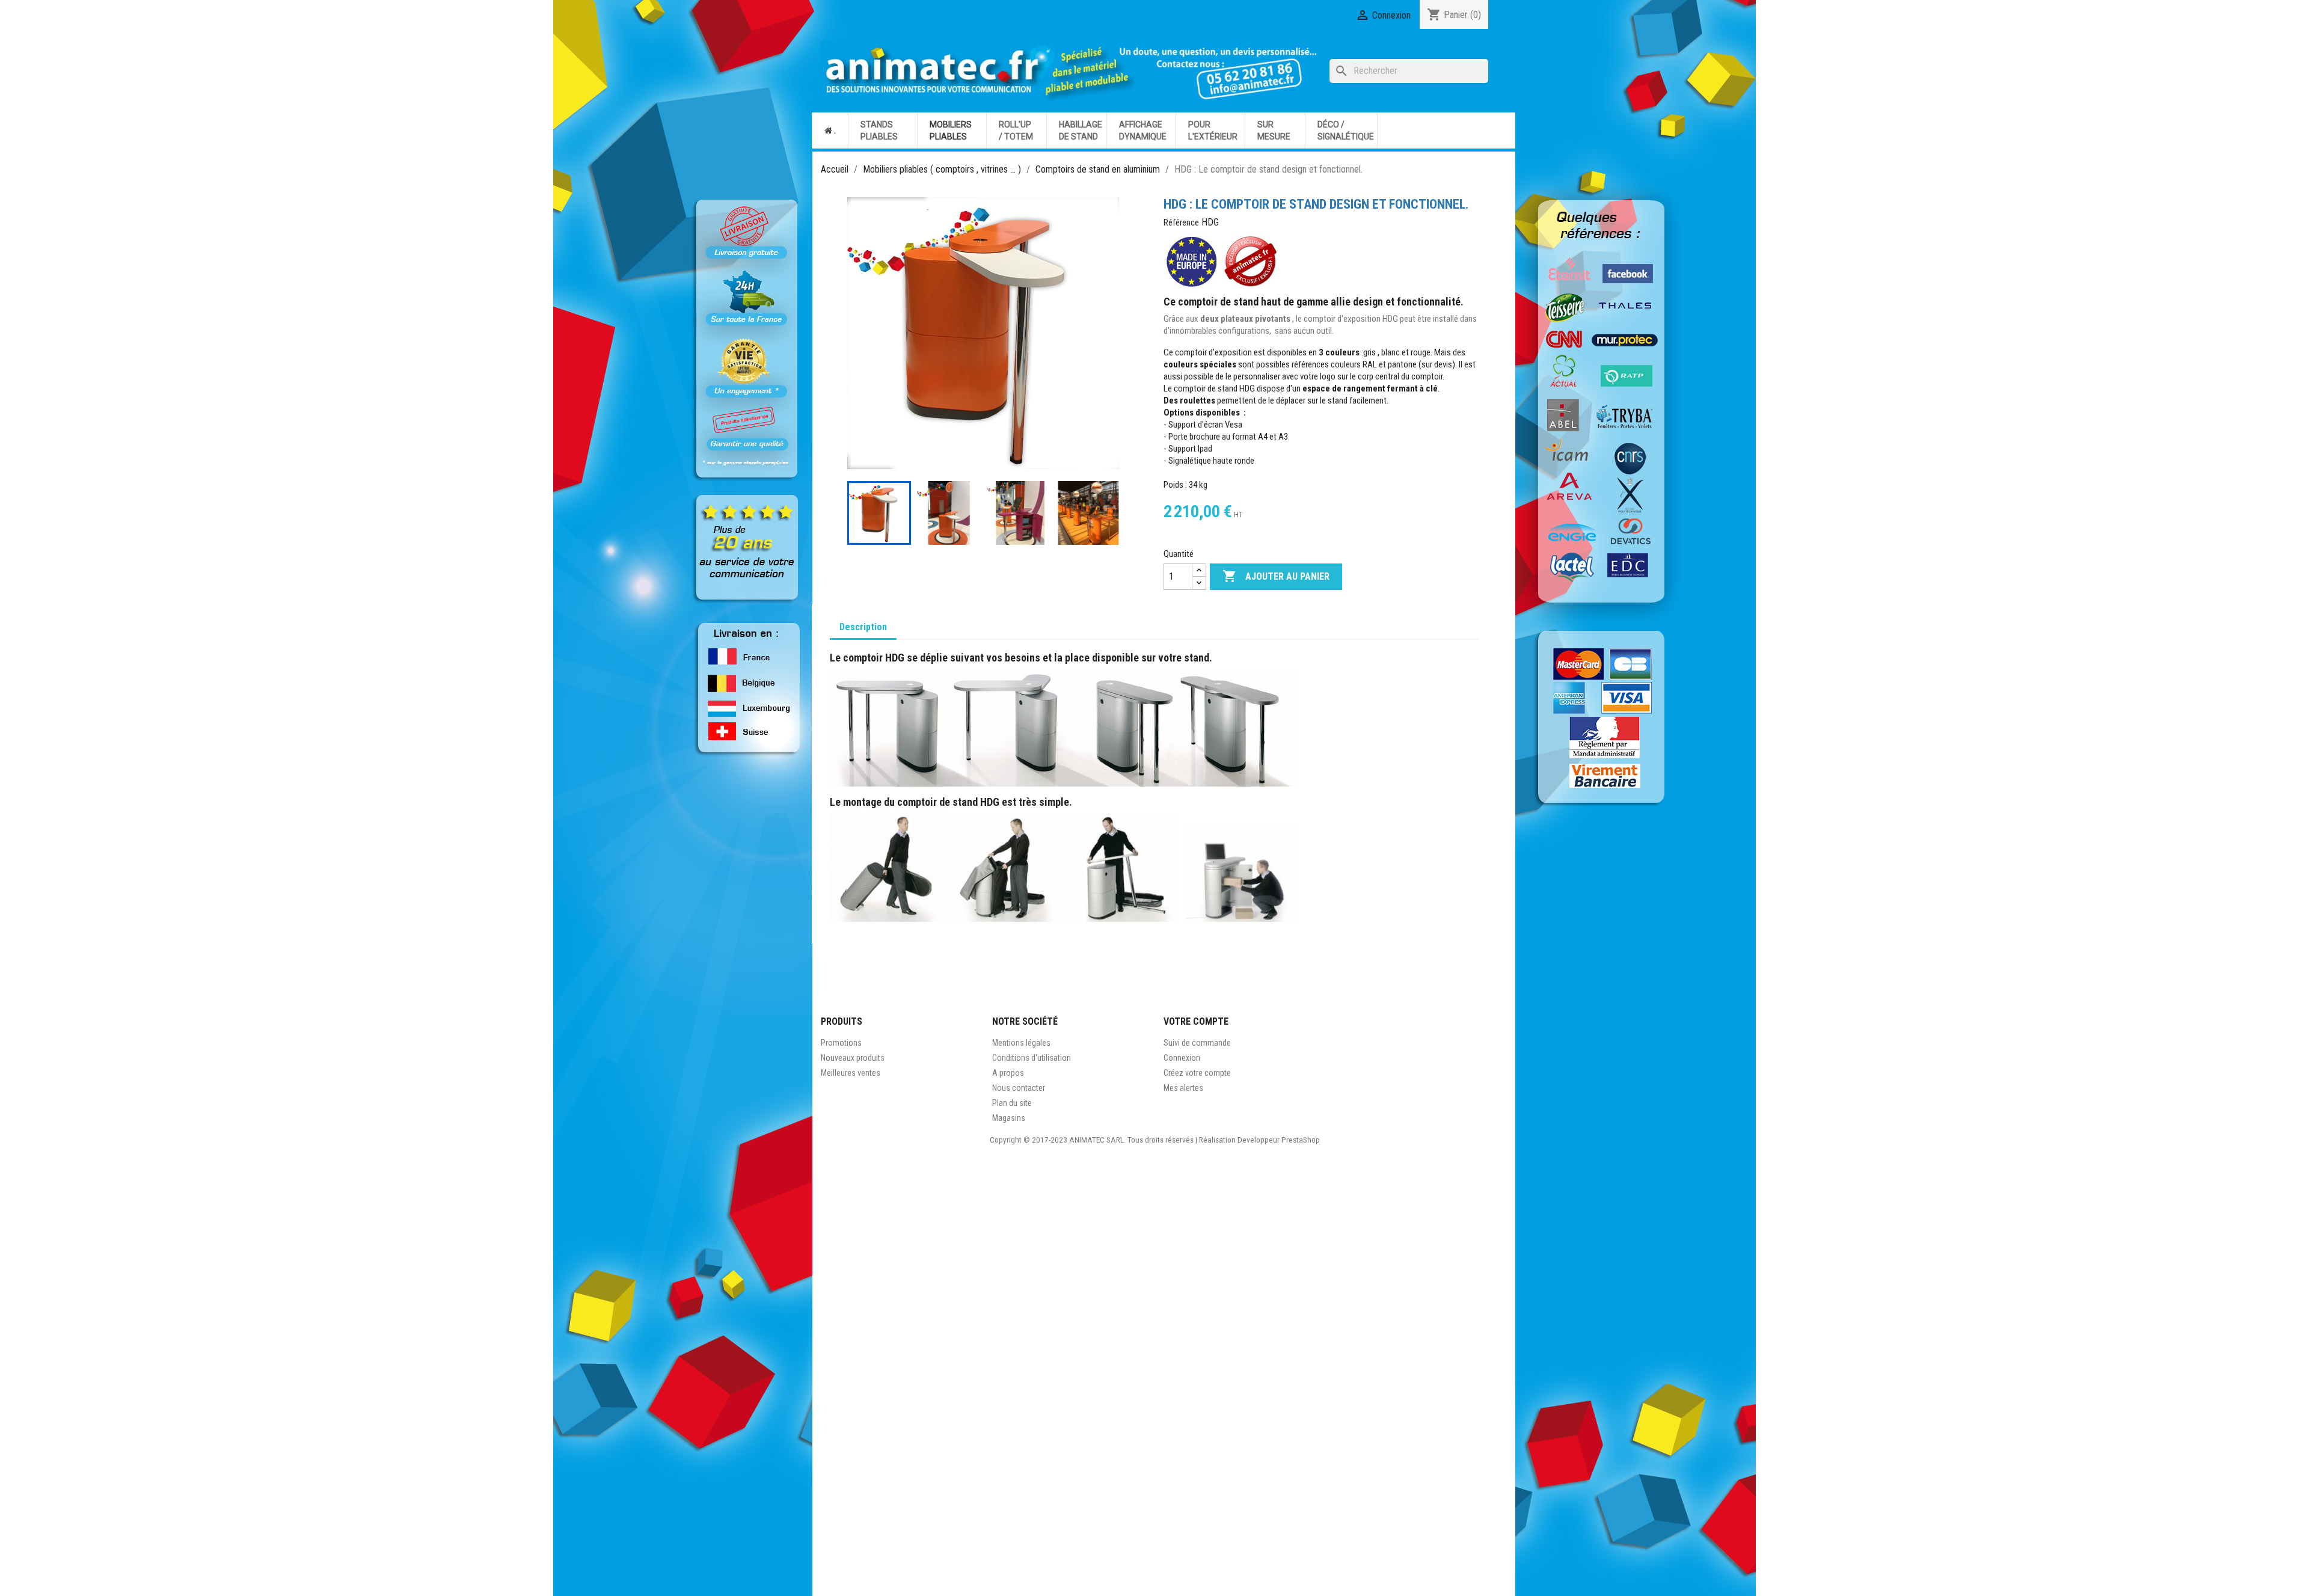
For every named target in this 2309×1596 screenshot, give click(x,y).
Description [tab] (863, 627)
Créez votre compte (1197, 1073)
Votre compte (1196, 1021)
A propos (1008, 1073)
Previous (859, 513)
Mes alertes (1183, 1088)
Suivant (1101, 333)
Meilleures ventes (851, 1073)
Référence (1181, 223)
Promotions (841, 1043)
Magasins (1009, 1118)
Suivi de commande (1197, 1043)
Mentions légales (1021, 1043)
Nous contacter (1019, 1088)
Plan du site (1012, 1103)
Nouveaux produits (853, 1058)
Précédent (865, 333)
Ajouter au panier (1276, 576)
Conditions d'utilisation (1032, 1058)
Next (1107, 513)
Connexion (1182, 1058)
